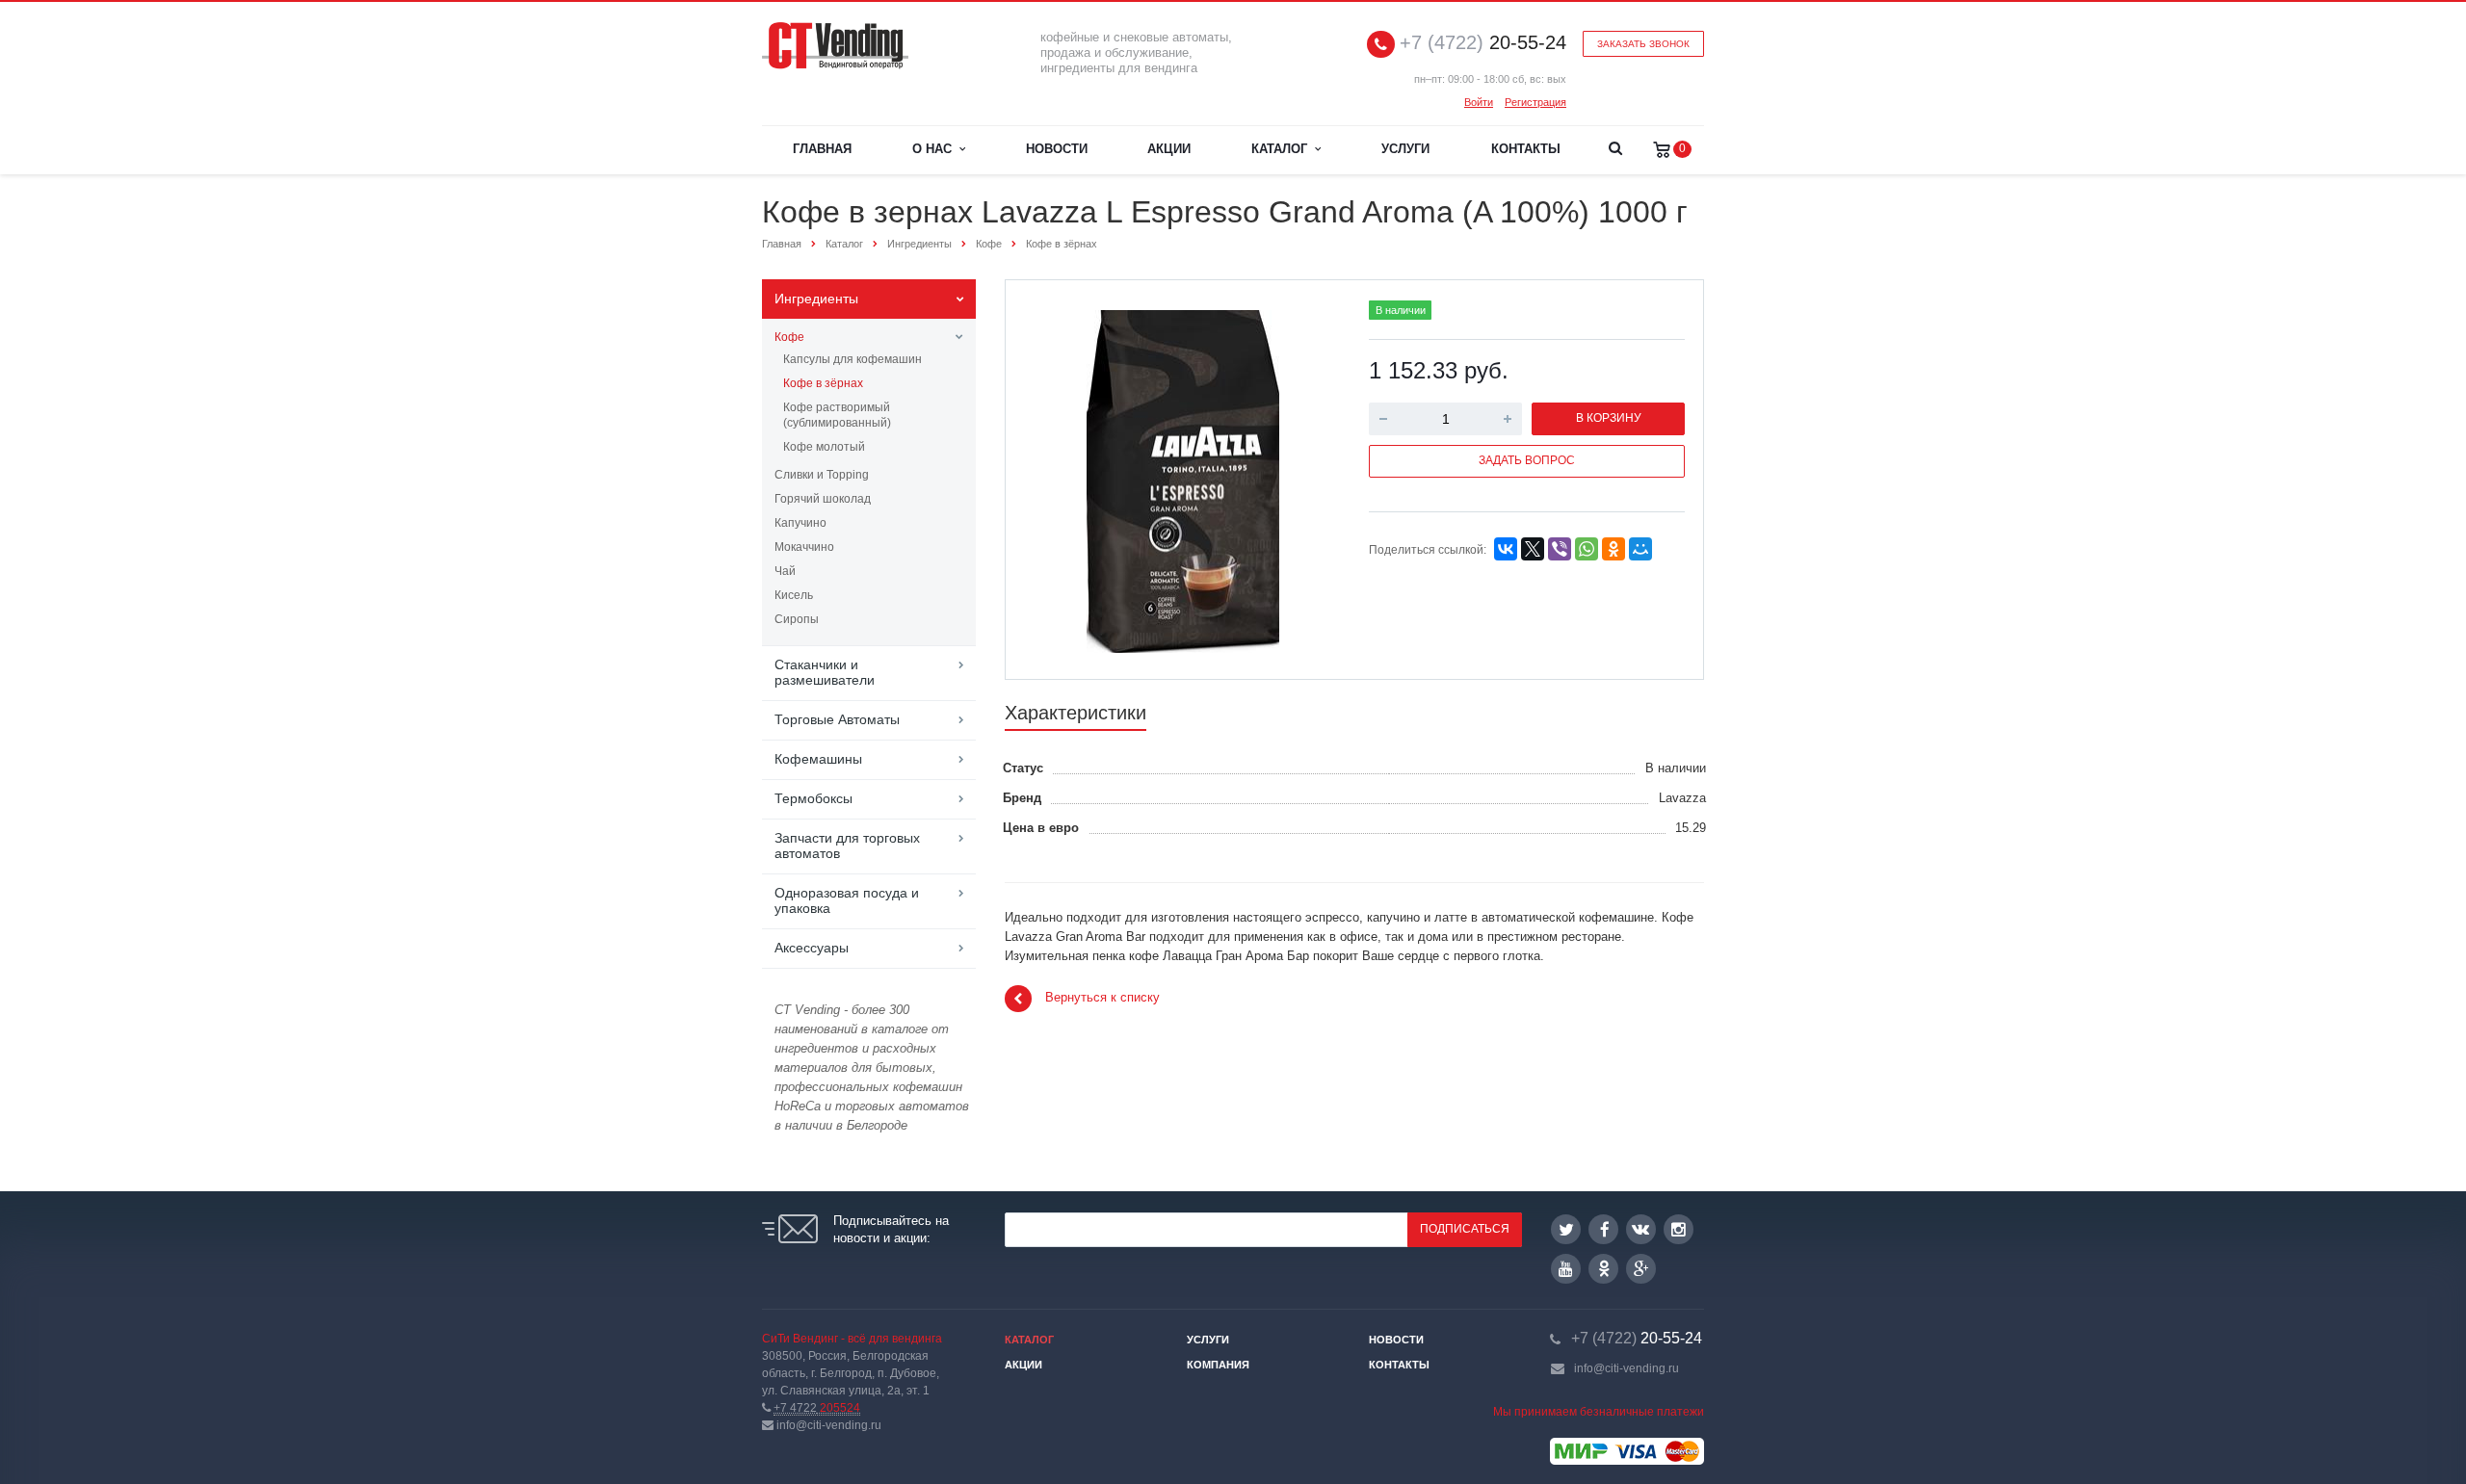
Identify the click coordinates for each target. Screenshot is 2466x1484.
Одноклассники (1603, 1269)
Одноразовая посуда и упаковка (847, 900)
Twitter (1566, 1229)
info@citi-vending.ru (1627, 1368)
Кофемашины (818, 759)
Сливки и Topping (822, 475)
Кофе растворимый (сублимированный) (837, 415)
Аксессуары (812, 948)
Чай (785, 571)
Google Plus (1641, 1269)
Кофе (789, 337)
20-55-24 (1483, 43)
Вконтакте (1641, 1229)
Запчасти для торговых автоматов (847, 846)
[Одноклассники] (1613, 549)
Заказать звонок (1643, 44)
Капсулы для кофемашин (853, 359)
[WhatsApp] (1587, 549)
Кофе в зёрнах (823, 383)
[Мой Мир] (1640, 549)
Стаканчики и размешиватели (825, 672)
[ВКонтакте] (1506, 549)
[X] (1533, 549)
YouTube (1566, 1269)
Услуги (1405, 149)
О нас (936, 149)
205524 (817, 1408)
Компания (1218, 1365)
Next (1307, 478)
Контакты (1526, 149)
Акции (1169, 149)
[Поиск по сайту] (1615, 150)
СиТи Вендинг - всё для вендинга (852, 1339)
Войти (1479, 102)
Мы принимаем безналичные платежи (1599, 1412)
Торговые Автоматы (837, 719)
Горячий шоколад (823, 499)
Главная (822, 149)
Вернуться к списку (1102, 998)
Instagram (1679, 1229)
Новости (1057, 149)
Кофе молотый (824, 447)
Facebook (1603, 1229)
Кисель (794, 595)
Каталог (1283, 149)
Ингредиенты (816, 299)
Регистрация (1535, 102)
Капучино (800, 523)
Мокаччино (804, 547)
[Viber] (1560, 549)
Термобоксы (813, 798)
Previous (1061, 478)
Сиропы (797, 619)
